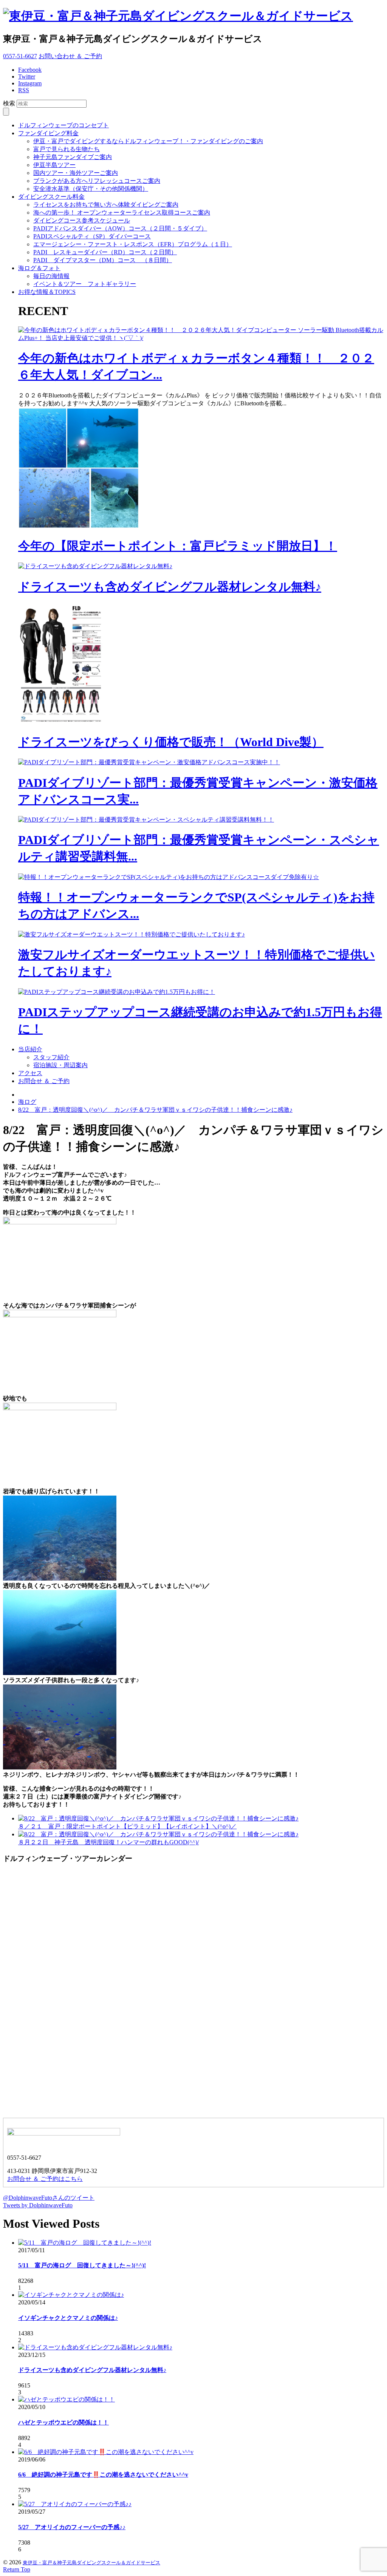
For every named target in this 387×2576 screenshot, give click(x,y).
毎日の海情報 (51, 276)
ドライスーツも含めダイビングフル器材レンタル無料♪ (170, 587)
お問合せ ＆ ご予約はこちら (45, 2179)
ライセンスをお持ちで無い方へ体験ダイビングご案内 (106, 205)
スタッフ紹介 (51, 1057)
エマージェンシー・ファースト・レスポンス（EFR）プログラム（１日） (133, 244)
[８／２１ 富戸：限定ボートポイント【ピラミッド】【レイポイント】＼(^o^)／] (158, 1818)
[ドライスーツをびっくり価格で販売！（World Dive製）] (63, 722)
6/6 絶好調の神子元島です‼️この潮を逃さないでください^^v (103, 2475)
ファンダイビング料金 (48, 133)
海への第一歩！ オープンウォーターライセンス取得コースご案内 (122, 212)
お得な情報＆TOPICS (47, 292)
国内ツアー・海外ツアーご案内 (76, 173)
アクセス (30, 1073)
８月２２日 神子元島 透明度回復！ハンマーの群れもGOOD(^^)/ (108, 1842)
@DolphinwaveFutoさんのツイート (49, 2198)
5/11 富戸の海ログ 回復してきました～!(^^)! (82, 2265)
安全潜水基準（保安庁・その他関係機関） (91, 189)
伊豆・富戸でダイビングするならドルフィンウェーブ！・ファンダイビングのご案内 (148, 141)
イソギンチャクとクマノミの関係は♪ (68, 2318)
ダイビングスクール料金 (51, 197)
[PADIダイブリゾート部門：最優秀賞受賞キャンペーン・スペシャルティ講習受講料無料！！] (146, 820)
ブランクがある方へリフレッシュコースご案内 (97, 181)
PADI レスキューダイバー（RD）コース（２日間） (105, 252)
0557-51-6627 (20, 56)
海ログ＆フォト (39, 268)
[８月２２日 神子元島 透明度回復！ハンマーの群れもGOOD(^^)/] (158, 1834)
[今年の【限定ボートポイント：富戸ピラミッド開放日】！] (79, 526)
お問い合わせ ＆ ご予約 (70, 56)
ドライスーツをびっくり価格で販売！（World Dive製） (171, 742)
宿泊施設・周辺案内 (60, 1065)
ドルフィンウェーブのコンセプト (63, 125)
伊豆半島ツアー (54, 165)
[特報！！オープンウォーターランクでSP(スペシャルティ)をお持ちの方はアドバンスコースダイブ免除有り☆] (169, 877)
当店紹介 (30, 1049)
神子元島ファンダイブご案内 (73, 157)
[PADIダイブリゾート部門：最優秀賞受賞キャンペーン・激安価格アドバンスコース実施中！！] (149, 762)
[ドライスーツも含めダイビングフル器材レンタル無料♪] (95, 566)
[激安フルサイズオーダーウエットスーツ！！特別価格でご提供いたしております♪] (132, 934)
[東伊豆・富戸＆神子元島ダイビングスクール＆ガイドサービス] (178, 16)
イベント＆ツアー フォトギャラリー (85, 284)
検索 (9, 103)
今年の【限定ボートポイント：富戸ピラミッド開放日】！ (178, 546)
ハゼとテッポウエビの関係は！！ (63, 2422)
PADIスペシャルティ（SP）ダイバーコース (92, 236)
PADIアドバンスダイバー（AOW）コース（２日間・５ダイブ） (120, 228)
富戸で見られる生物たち (67, 149)
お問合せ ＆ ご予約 (44, 1081)
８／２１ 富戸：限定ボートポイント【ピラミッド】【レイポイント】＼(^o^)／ (127, 1826)
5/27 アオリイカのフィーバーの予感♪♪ (72, 2527)
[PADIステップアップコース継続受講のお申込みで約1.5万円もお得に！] (117, 992)
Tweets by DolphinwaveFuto (38, 2205)
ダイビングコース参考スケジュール (82, 220)
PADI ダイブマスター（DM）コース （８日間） (103, 260)
